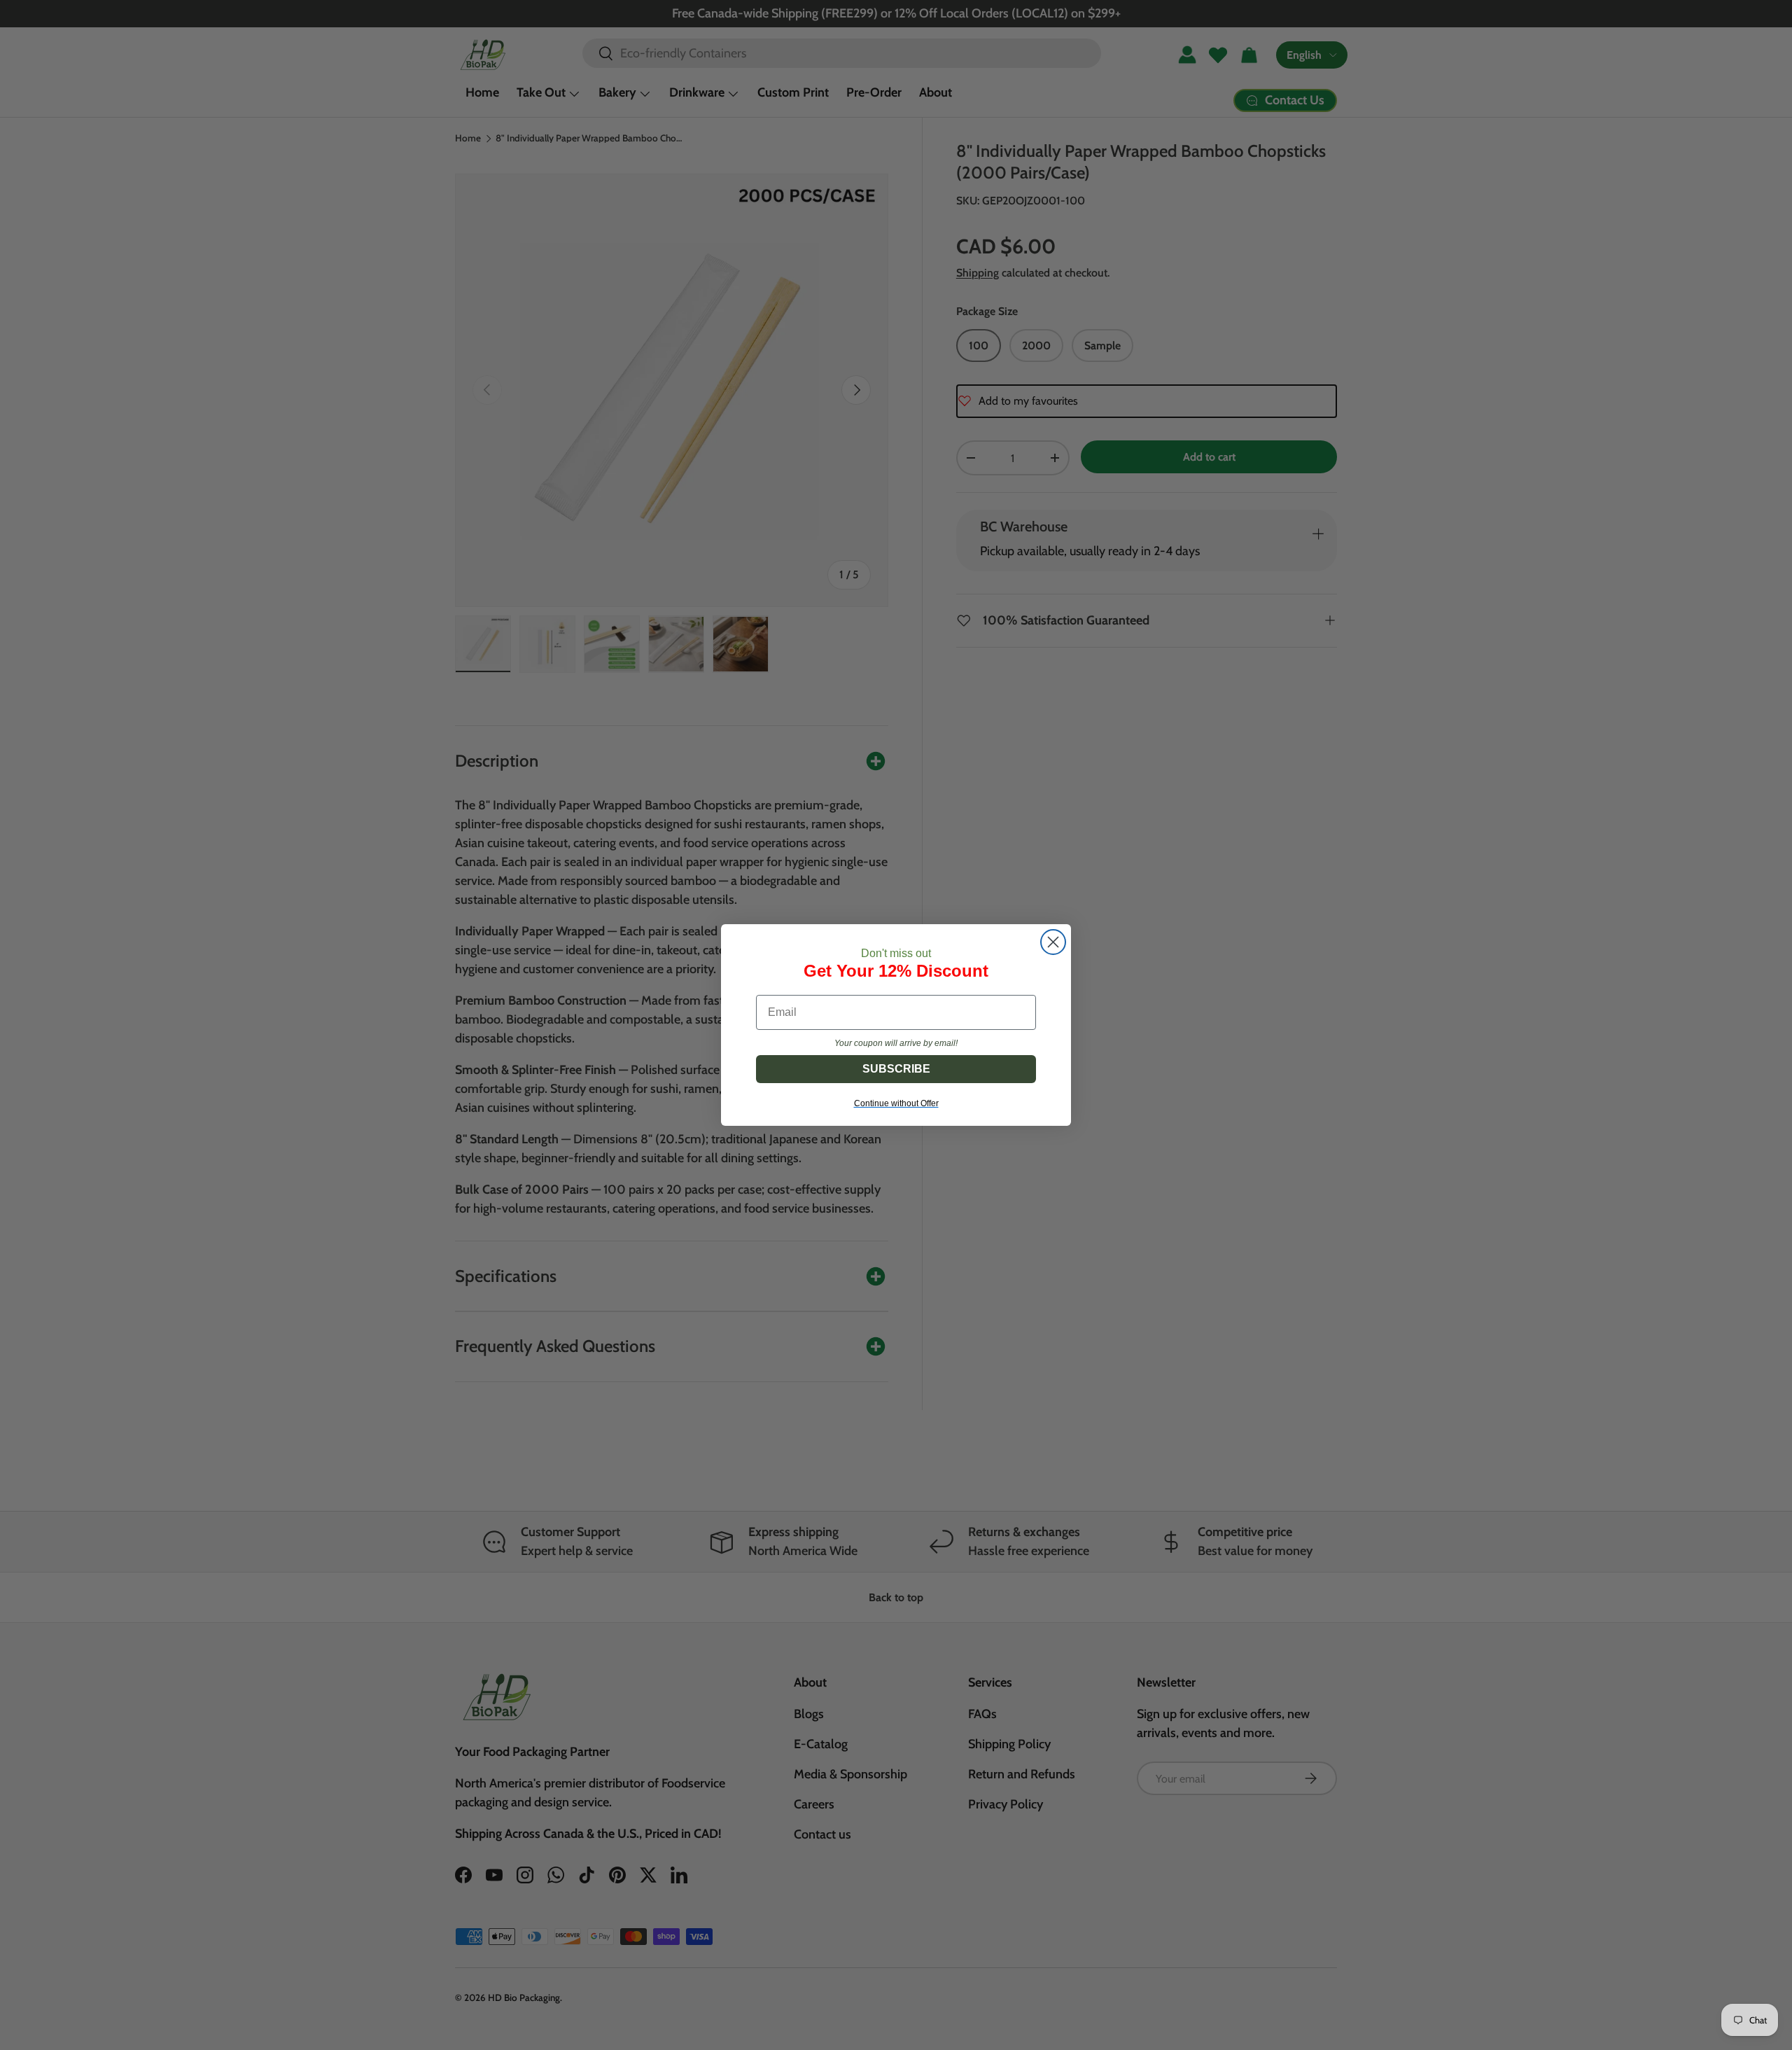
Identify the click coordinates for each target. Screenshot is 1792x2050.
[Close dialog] (1053, 942)
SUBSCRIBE (896, 1069)
